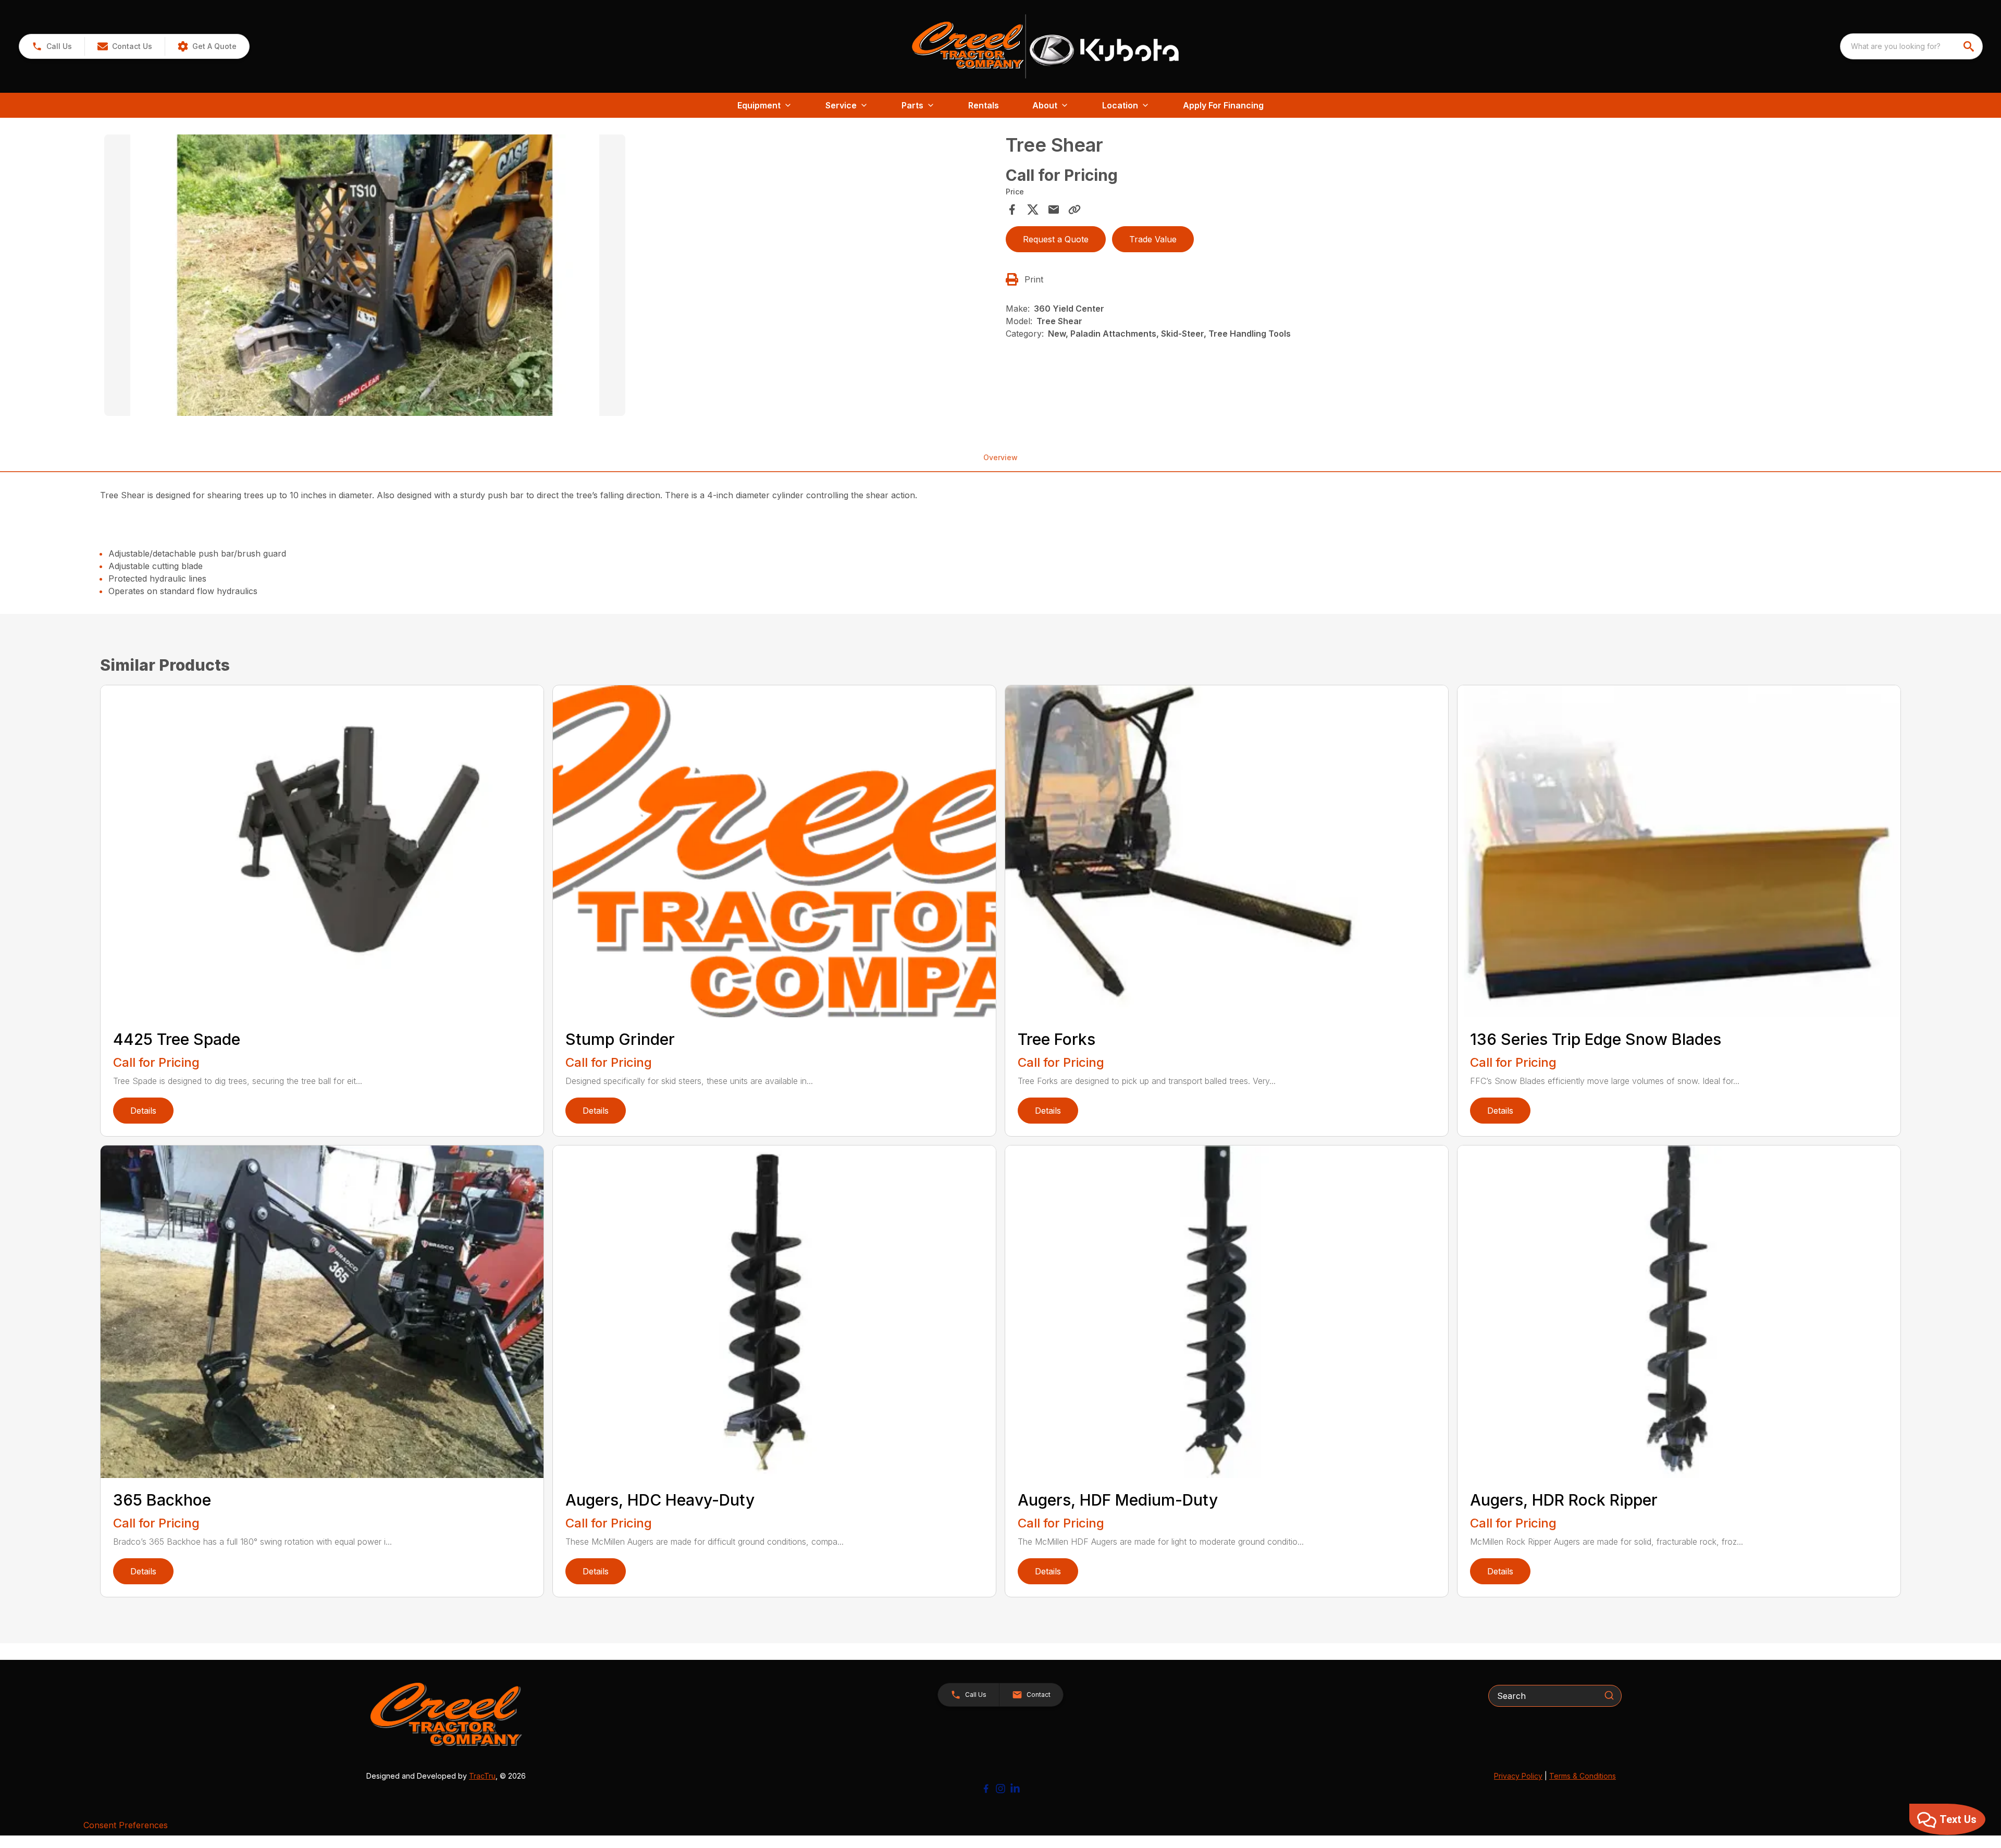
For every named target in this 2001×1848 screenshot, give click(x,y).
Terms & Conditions (1583, 1776)
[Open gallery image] (365, 275)
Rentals (984, 105)
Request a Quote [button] (1056, 239)
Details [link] (143, 1111)
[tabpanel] (550, 277)
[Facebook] (986, 1789)
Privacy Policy (1518, 1776)
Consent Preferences (126, 1825)
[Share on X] (1033, 210)
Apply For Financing (1223, 105)
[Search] (1609, 1695)
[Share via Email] (1054, 210)
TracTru (482, 1776)
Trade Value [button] (1153, 239)
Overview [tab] (1000, 457)
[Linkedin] (1015, 1789)
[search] (1970, 46)
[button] (52, 46)
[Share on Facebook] (1012, 210)
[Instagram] (1000, 1789)
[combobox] (1911, 46)
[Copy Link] (1074, 210)
